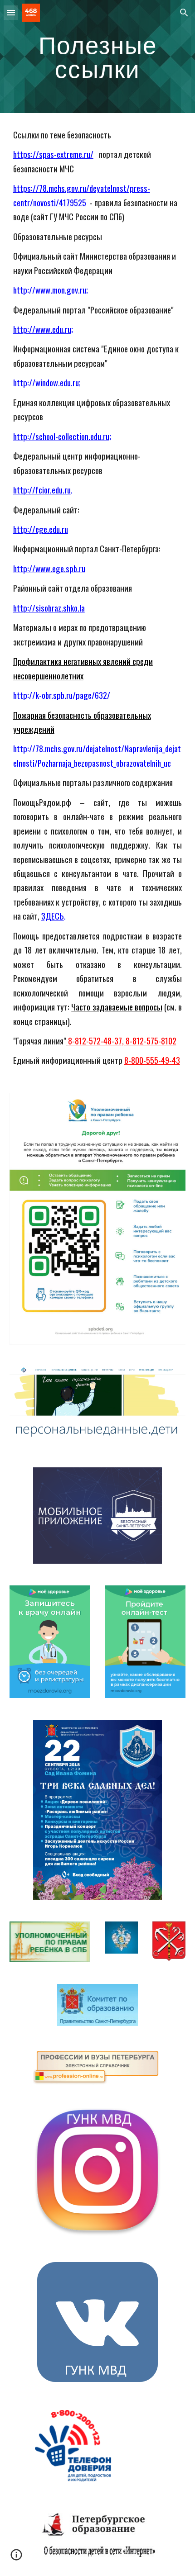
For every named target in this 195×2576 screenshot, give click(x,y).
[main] (98, 57)
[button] (11, 12)
